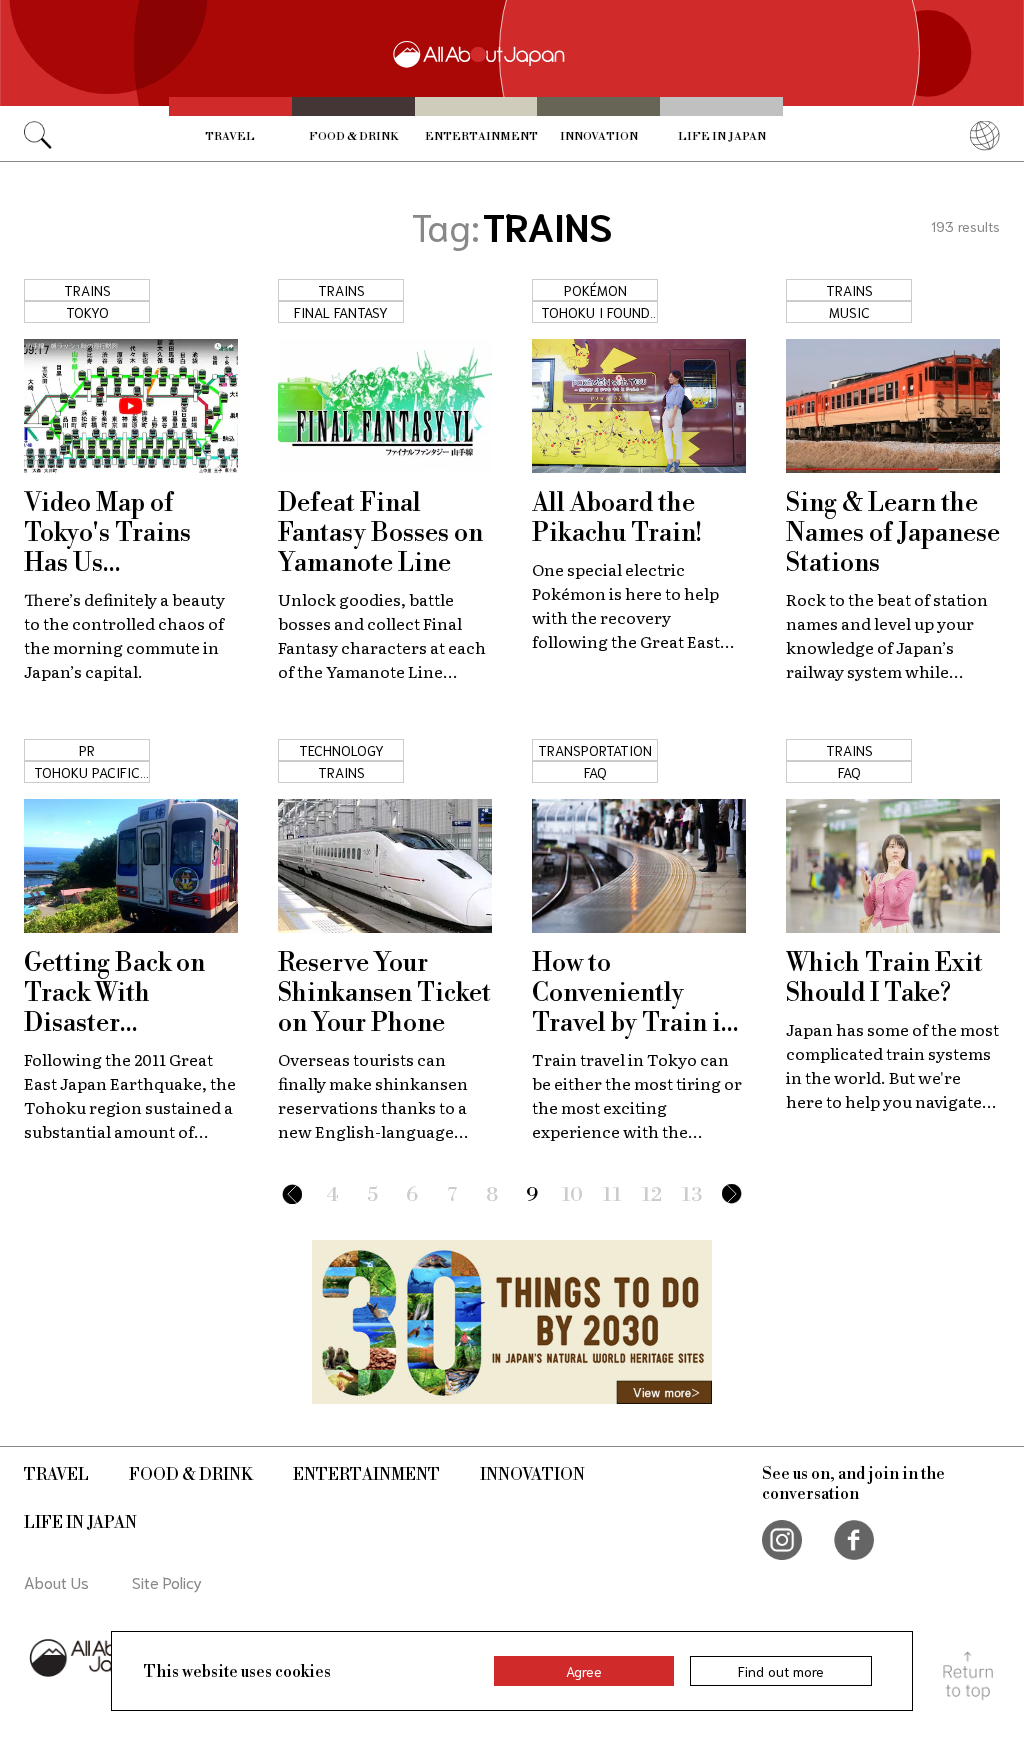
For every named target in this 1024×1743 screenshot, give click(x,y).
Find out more (781, 1671)
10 (572, 1195)
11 (612, 1195)
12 (652, 1195)
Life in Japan (722, 137)
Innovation (599, 137)
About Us (56, 1581)
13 (692, 1195)
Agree (584, 1671)
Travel (230, 137)
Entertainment (481, 137)
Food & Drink (353, 137)
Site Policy (167, 1581)
